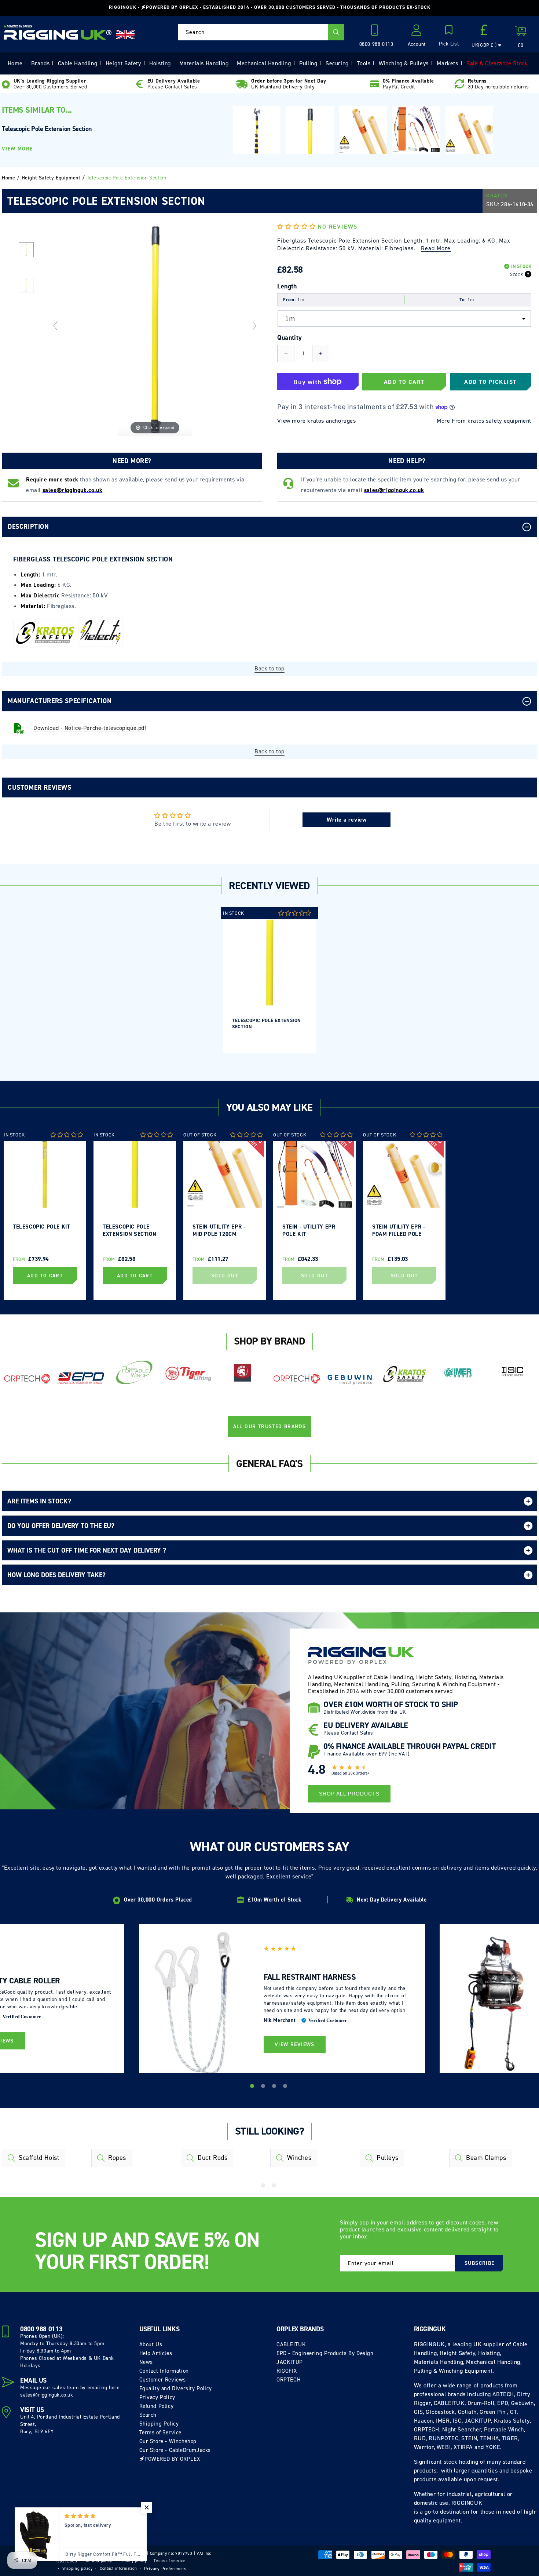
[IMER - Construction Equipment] (458, 1373)
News (146, 2362)
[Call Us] (376, 32)
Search (148, 2415)
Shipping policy (78, 2568)
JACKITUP (290, 2362)
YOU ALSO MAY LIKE (269, 1107)
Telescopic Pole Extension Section (267, 1023)
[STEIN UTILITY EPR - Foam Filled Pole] (469, 130)
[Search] (336, 32)
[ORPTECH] (27, 1379)
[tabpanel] (269, 980)
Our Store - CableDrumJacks (175, 2450)
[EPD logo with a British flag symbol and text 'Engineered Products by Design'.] (81, 1378)
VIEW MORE (17, 149)
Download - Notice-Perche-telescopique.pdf (90, 728)
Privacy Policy (157, 2397)
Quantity (289, 338)
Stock (516, 274)
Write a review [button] (346, 820)
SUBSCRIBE (480, 2263)
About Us (151, 2344)
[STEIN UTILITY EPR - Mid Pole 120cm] (363, 130)
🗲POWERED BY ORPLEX (170, 2459)
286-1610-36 (517, 204)
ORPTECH (289, 2380)
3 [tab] (275, 2087)
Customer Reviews (163, 2380)
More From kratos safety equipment (484, 421)
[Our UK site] (125, 35)
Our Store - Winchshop (168, 2441)
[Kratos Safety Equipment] (404, 1374)
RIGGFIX (287, 2371)
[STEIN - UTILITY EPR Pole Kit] (416, 129)
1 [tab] (253, 2087)
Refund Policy (157, 2406)
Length (287, 286)
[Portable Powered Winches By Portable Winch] (135, 1372)
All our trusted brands (270, 1427)
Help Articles (156, 2353)
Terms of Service (161, 2433)
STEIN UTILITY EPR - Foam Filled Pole (399, 1230)
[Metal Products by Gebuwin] (350, 1379)
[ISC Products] (512, 1372)
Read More (436, 248)
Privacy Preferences (165, 2569)
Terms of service (169, 2561)
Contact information (118, 2568)
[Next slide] (254, 326)
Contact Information (164, 2371)
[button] (449, 36)
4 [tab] (286, 2087)
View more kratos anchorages (316, 421)
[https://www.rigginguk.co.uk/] (58, 32)
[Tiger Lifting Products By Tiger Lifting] (189, 1374)
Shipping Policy (159, 2424)
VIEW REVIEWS (295, 2044)
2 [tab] (264, 2087)
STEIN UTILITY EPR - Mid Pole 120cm (219, 1230)
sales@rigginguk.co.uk (47, 2395)
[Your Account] (417, 32)
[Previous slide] (55, 326)
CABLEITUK (291, 2344)
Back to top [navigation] (269, 668)
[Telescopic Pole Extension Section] (26, 249)
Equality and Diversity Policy (176, 2388)
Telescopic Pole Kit (41, 1227)
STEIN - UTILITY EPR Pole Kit (309, 1230)
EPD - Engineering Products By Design (325, 2353)
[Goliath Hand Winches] (243, 1374)
